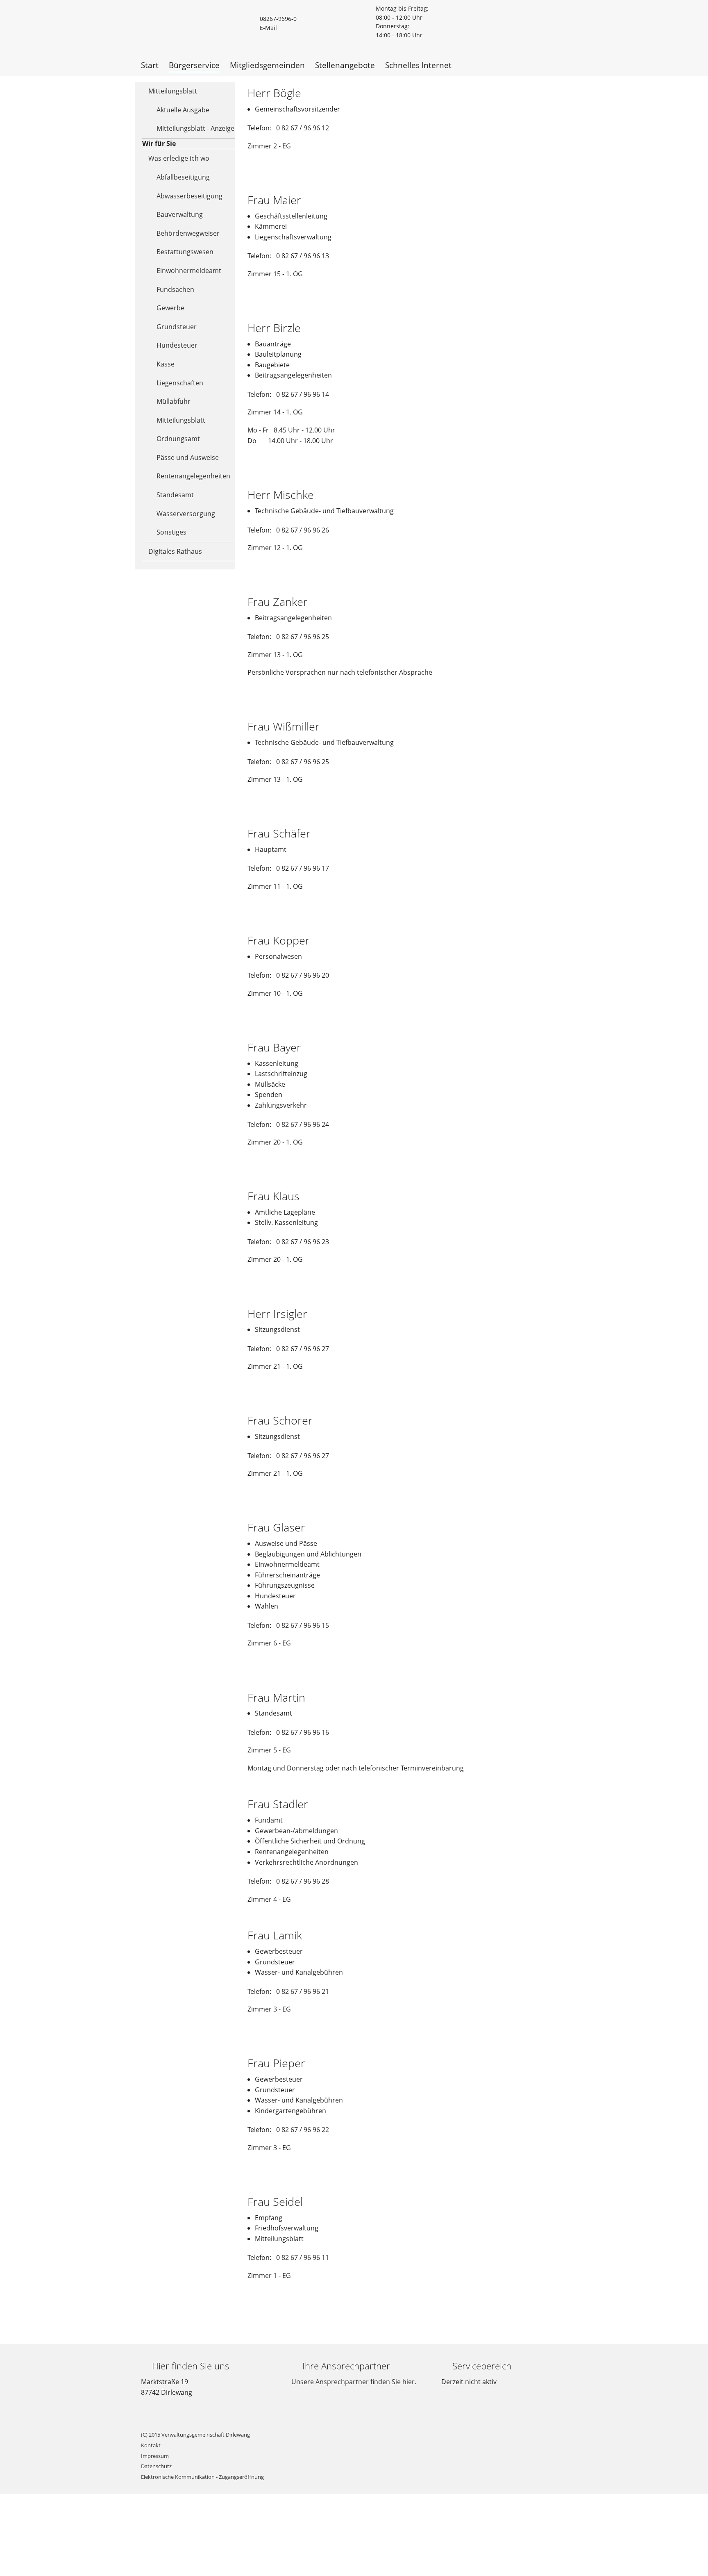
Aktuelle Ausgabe (183, 110)
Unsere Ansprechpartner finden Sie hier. (354, 2382)
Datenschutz (156, 2466)
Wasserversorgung (186, 514)
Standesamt (175, 495)
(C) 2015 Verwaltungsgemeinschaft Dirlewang (195, 2435)
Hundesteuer (177, 345)
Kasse (166, 364)
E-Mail (268, 28)
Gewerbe (170, 308)
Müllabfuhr (174, 401)
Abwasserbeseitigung (189, 196)
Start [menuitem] (150, 65)
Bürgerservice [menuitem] (194, 65)
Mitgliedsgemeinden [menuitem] (267, 65)
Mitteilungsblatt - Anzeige (195, 128)
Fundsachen (175, 289)
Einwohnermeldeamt (189, 271)
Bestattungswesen (185, 252)
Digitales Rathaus (175, 551)
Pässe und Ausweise (188, 457)
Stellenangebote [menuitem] (345, 65)
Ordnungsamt (178, 439)
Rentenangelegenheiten (193, 476)
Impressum (155, 2456)
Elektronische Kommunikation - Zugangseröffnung (202, 2477)
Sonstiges (171, 532)
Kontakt (151, 2445)
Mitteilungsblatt (173, 91)
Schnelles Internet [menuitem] (418, 65)
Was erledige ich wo (179, 158)
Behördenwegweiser (188, 233)
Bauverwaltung (180, 214)
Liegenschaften (180, 383)
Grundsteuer (177, 327)
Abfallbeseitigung (183, 177)
